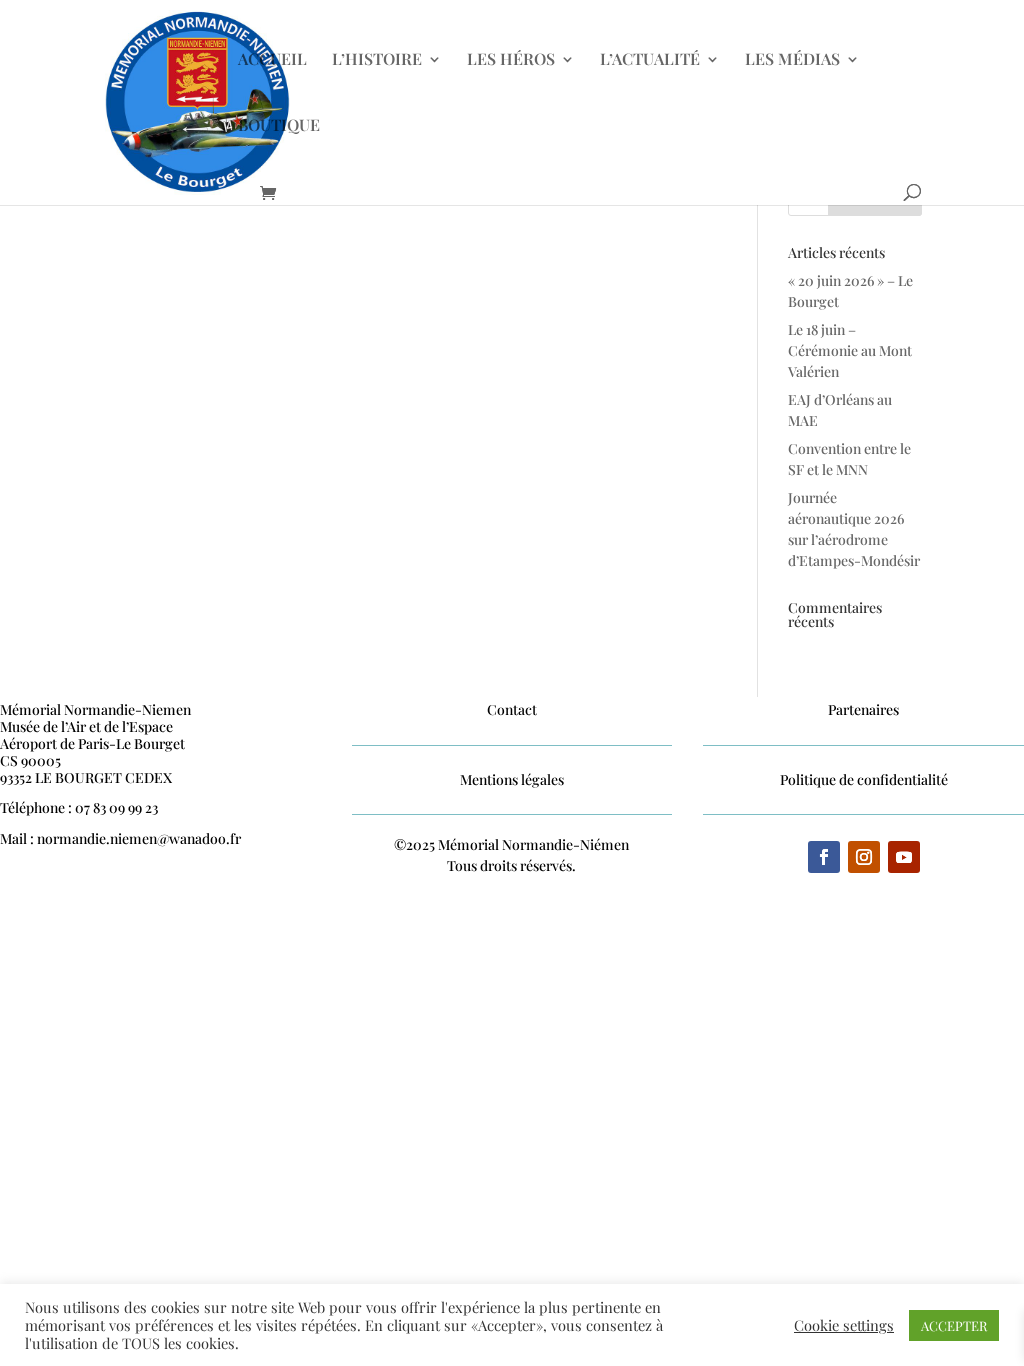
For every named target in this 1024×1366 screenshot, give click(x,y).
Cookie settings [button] (844, 1325)
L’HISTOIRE (377, 60)
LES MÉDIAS (792, 60)
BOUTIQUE (279, 126)
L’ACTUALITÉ (650, 60)
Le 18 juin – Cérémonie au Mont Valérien (850, 350)
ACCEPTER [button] (954, 1325)
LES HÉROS (511, 60)
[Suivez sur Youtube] (904, 857)
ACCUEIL (272, 60)
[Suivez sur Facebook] (824, 857)
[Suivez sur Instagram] (864, 857)
